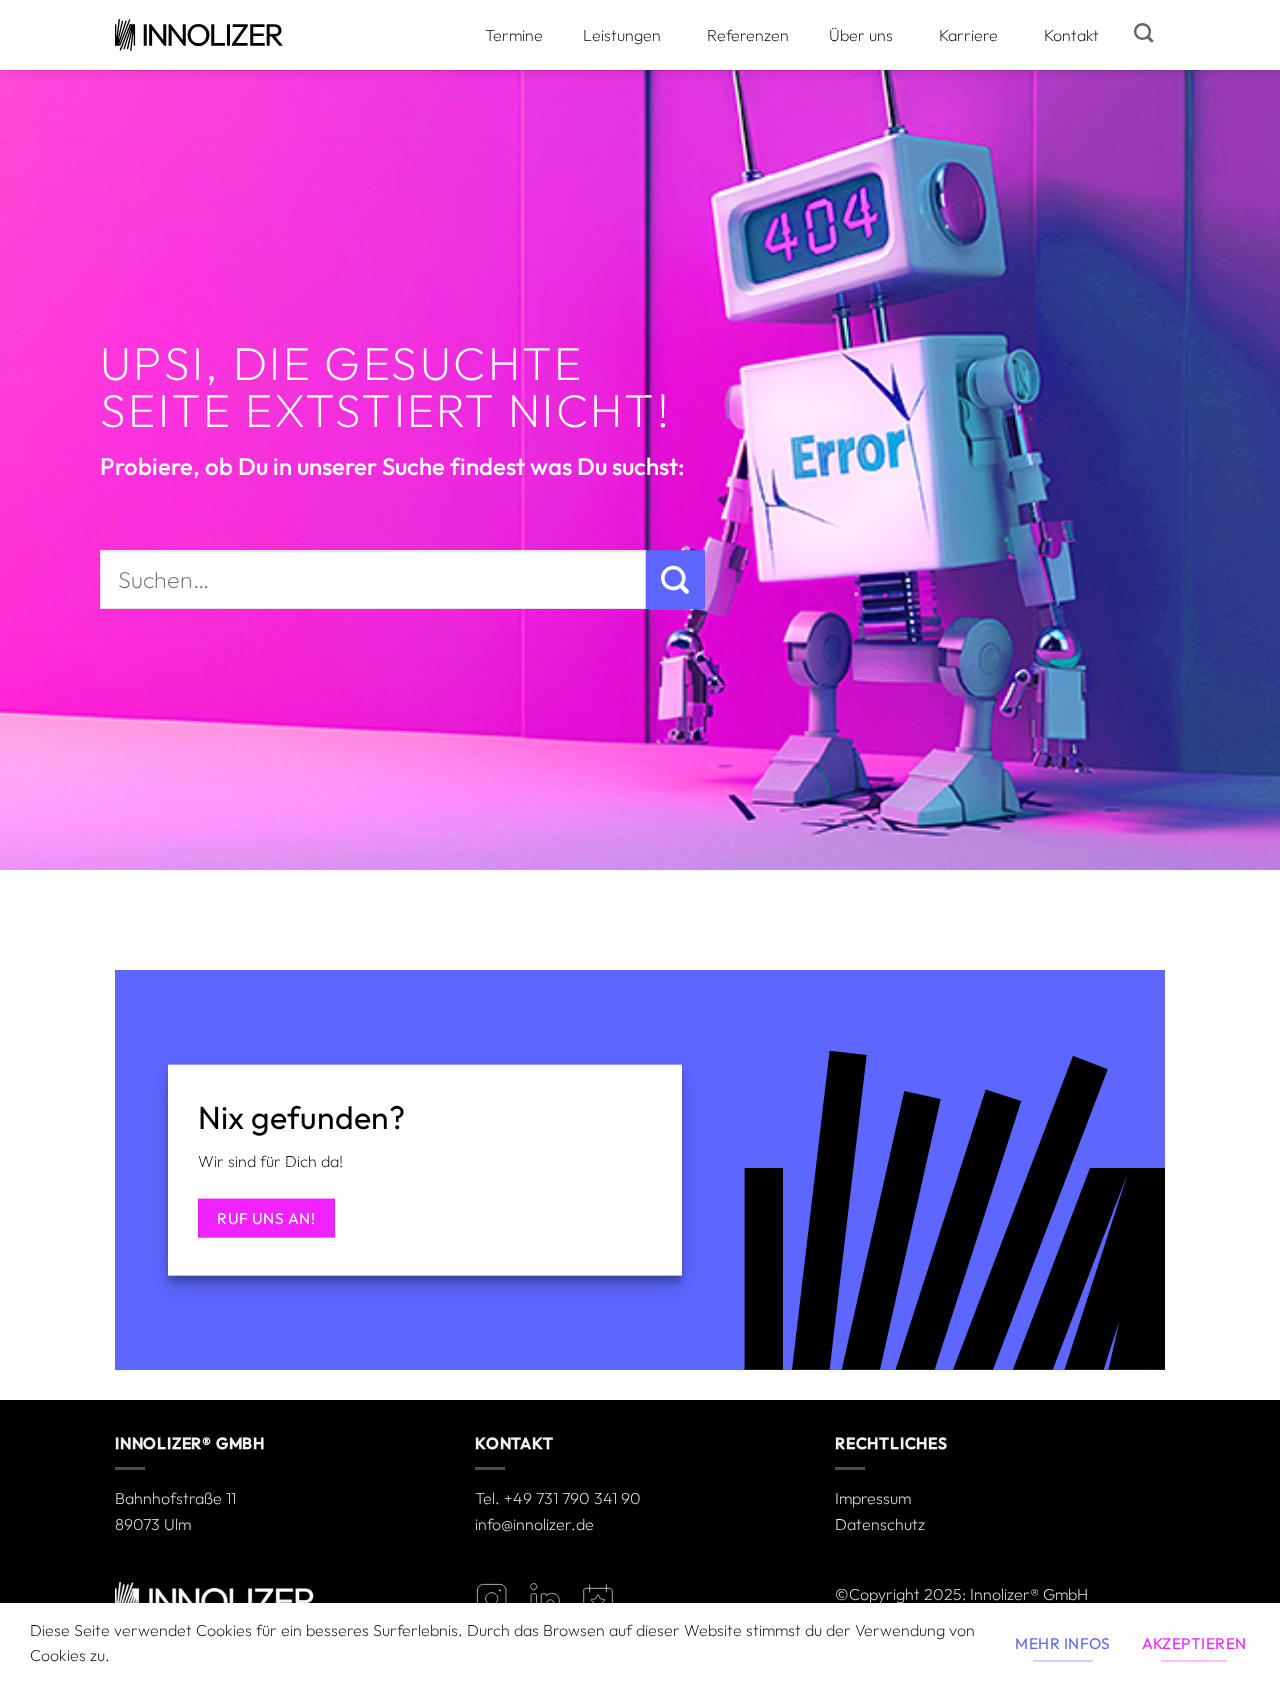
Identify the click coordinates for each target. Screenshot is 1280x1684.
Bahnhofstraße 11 (175, 1498)
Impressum (873, 1498)
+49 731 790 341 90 (572, 1498)
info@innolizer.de (534, 1524)
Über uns (861, 35)
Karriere (968, 35)
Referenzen (748, 35)
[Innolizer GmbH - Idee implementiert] (199, 35)
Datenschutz (880, 1524)
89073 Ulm (153, 1524)
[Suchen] (1143, 32)
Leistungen (622, 35)
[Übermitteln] (675, 580)
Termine (514, 35)
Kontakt (1071, 35)
